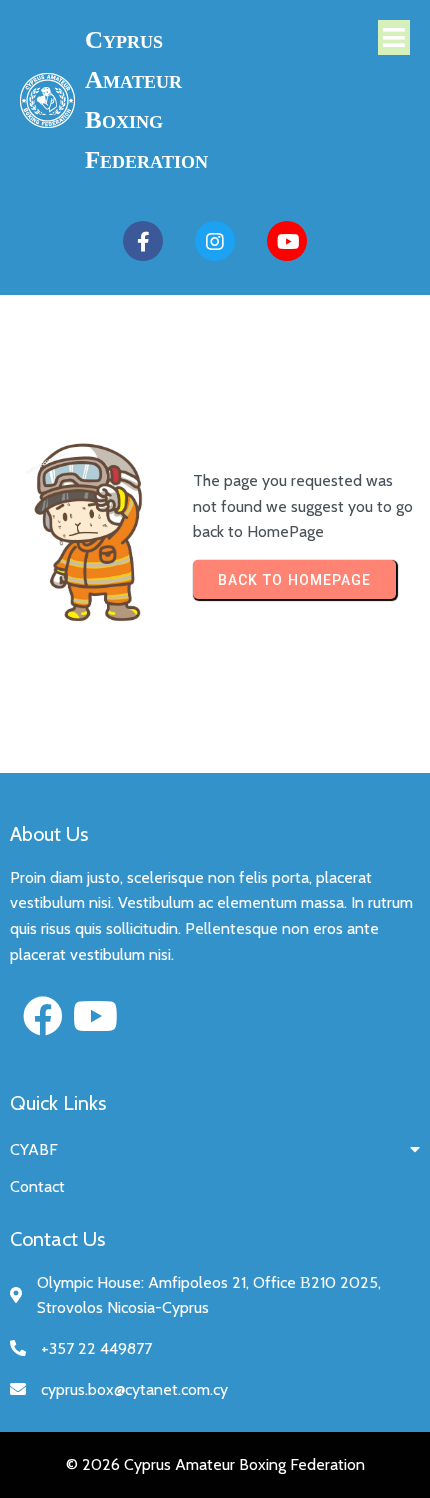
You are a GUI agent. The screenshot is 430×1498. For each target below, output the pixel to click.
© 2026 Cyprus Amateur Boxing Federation (215, 1464)
